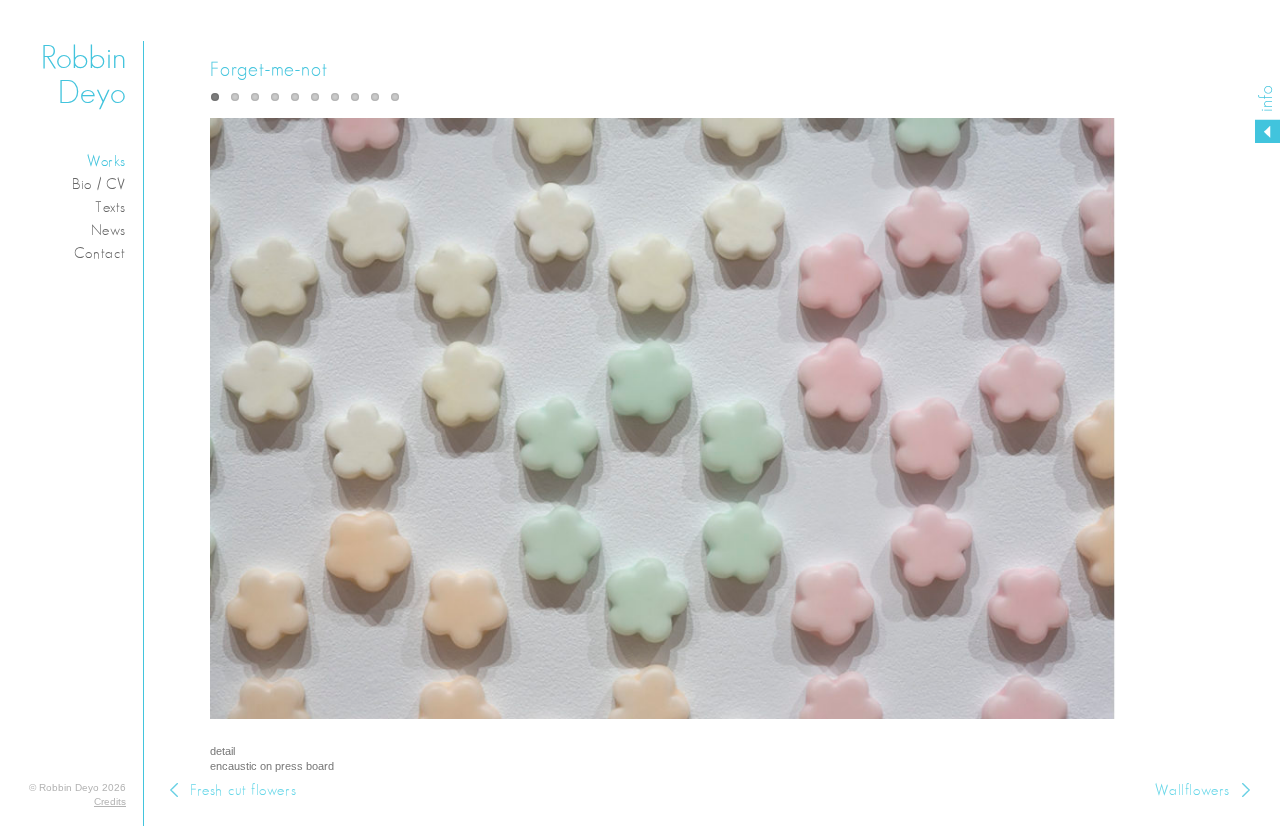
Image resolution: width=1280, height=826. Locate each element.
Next (1002, 431)
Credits (110, 801)
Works (106, 161)
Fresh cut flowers (243, 790)
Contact (100, 253)
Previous (408, 431)
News (108, 230)
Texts (110, 207)
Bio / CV (99, 184)
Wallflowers (1192, 790)
